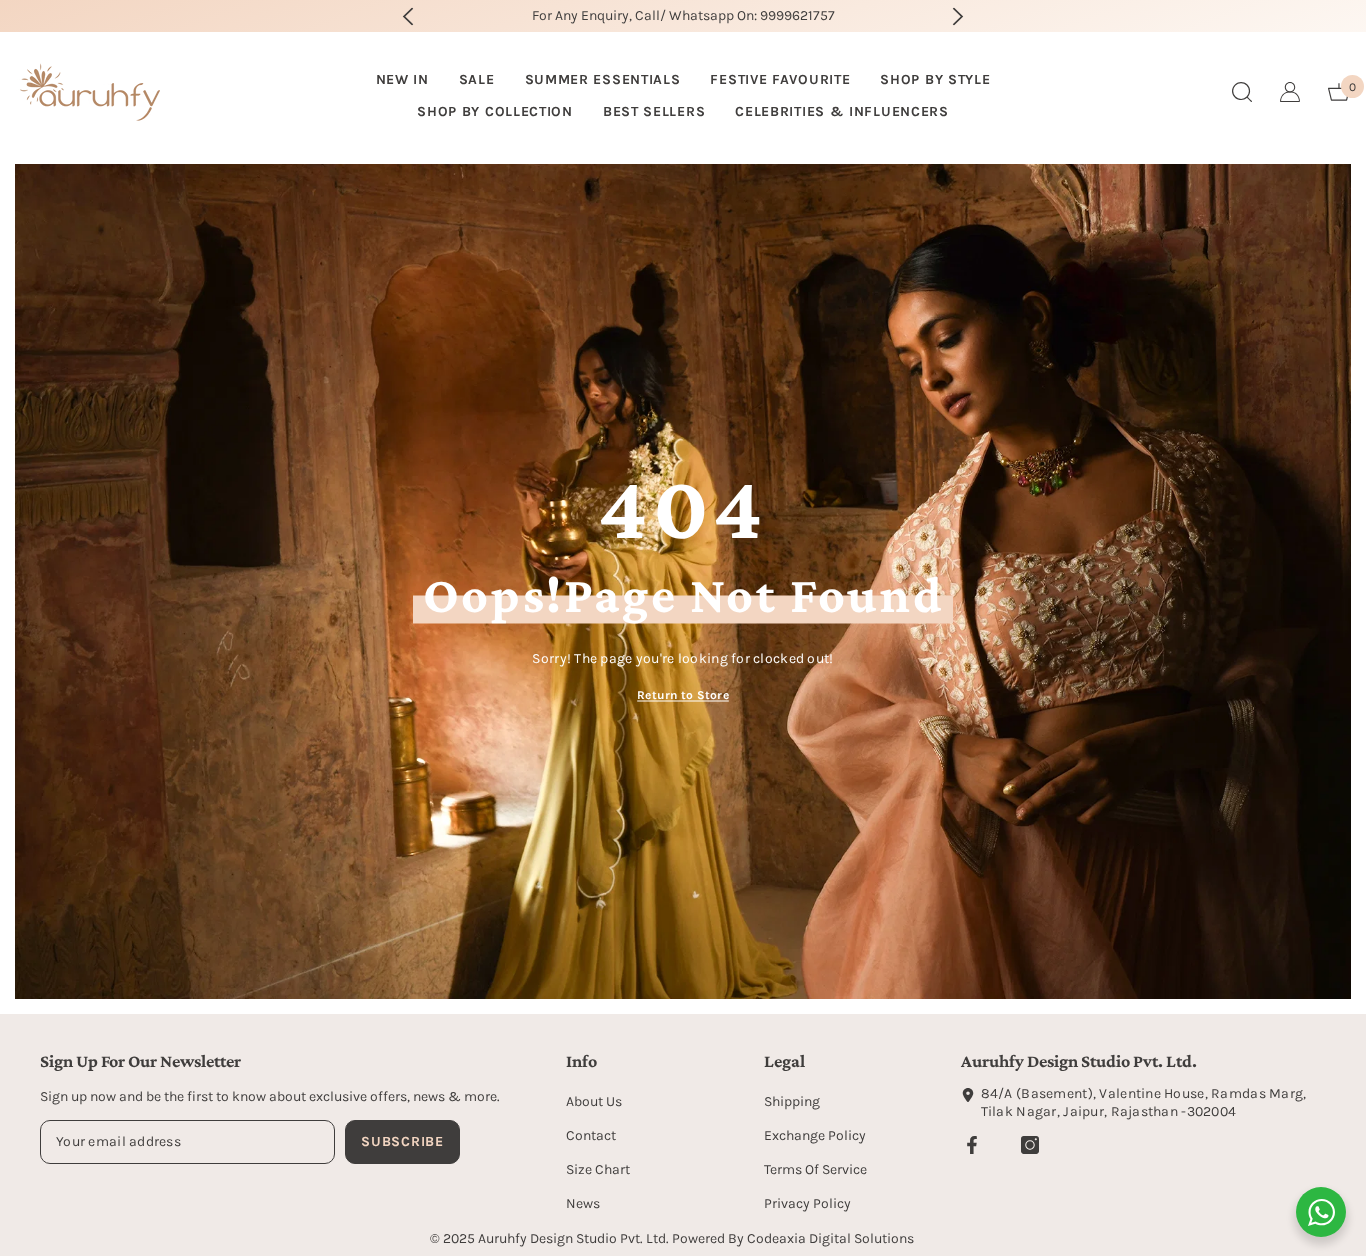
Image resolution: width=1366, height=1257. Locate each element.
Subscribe (402, 1141)
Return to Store (683, 694)
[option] (683, 16)
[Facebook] (972, 1145)
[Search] (1242, 91)
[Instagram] (1030, 1145)
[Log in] (1290, 92)
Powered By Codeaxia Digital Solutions (793, 1238)
